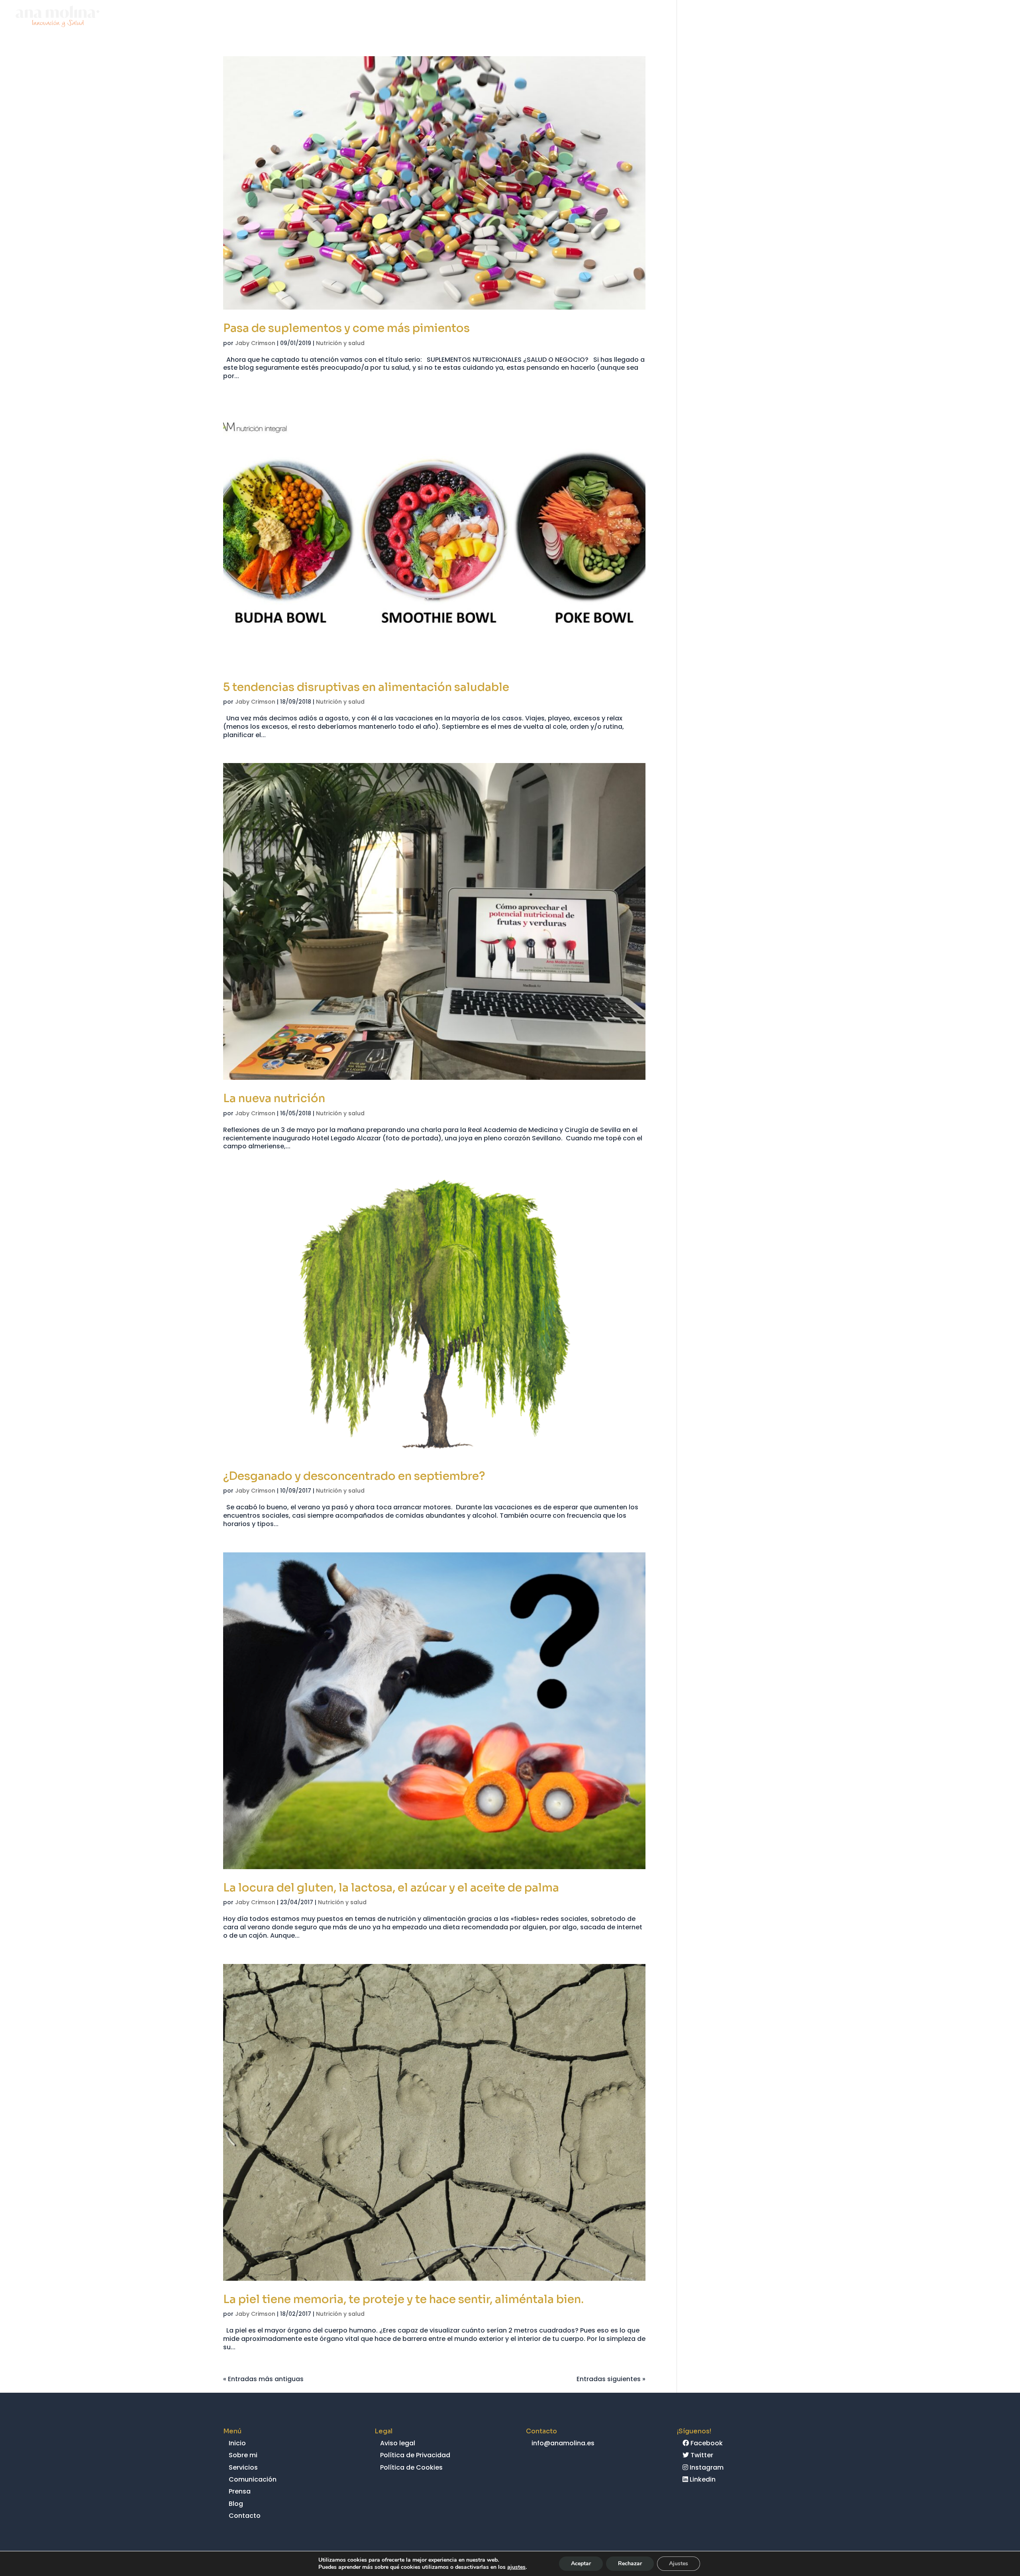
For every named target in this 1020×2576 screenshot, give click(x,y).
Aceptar (581, 2563)
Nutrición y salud (340, 343)
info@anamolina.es (563, 2443)
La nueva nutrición (274, 1098)
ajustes (516, 2567)
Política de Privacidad (415, 2455)
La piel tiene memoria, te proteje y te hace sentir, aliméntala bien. (403, 2299)
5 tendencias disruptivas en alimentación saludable (366, 687)
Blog (952, 18)
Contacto (989, 18)
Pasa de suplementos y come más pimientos (346, 328)
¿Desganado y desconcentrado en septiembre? (354, 1476)
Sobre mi (780, 18)
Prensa (921, 18)
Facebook (706, 2443)
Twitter (701, 2455)
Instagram (706, 2467)
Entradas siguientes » (611, 2379)
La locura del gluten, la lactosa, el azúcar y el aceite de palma (391, 1888)
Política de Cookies (411, 2467)
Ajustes (679, 2563)
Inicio (745, 18)
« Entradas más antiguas (263, 2379)
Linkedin (702, 2479)
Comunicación (873, 18)
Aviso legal (398, 2443)
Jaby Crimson (255, 343)
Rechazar (630, 2563)
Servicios (821, 18)
